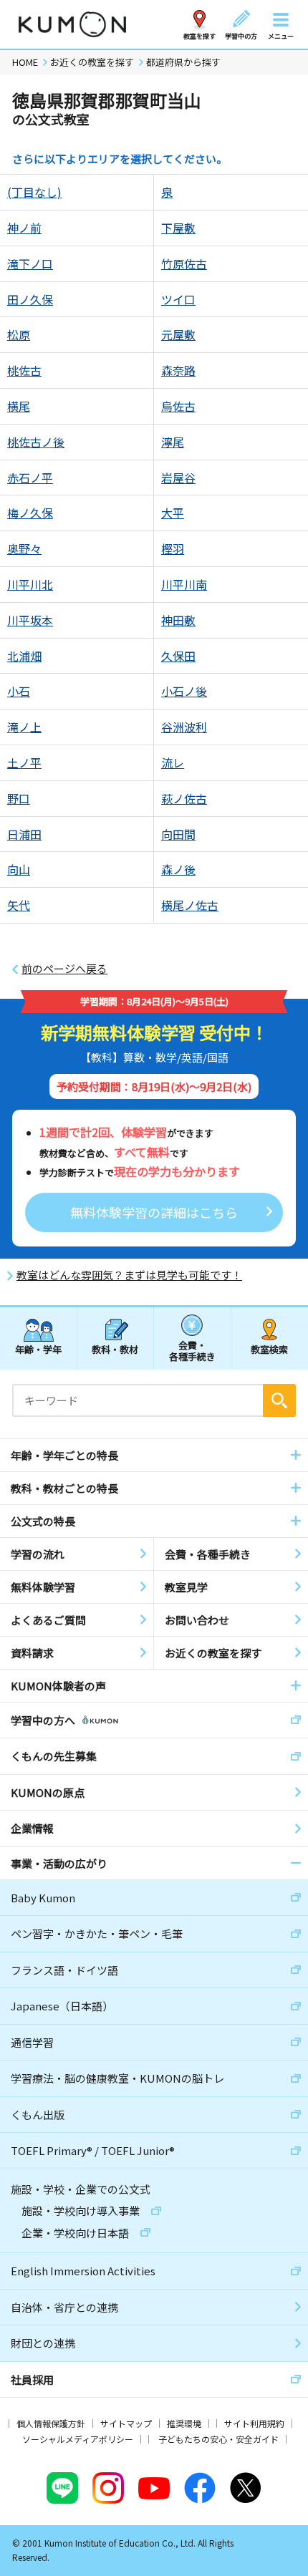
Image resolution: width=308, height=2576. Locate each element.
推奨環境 (184, 2423)
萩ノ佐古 (184, 798)
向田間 (178, 834)
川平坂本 (30, 620)
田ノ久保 (30, 299)
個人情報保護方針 (51, 2423)
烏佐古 (178, 406)
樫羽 (173, 548)
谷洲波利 (184, 727)
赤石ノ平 (30, 478)
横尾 (19, 406)
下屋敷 (178, 228)
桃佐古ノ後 (36, 442)
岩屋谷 (178, 478)
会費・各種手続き (192, 1350)
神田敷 (178, 620)
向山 (19, 869)
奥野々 (24, 548)
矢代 (19, 905)
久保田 (178, 656)
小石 (19, 691)
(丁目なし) (34, 192)
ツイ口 (178, 299)
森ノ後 (178, 869)
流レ (173, 762)
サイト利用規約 (254, 2423)
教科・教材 (115, 1349)
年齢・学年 (38, 1349)
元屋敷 (178, 334)
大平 (173, 513)
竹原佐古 (184, 263)
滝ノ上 (24, 727)
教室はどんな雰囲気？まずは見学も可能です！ (129, 1275)
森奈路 (178, 370)
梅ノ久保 (30, 513)
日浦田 (24, 834)
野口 (19, 798)
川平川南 (184, 584)
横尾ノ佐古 (190, 905)
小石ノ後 (184, 691)
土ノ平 (24, 762)
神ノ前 (24, 228)
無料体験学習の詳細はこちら (154, 1212)
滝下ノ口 (30, 263)
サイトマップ (126, 2423)
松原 (19, 334)
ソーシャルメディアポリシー (78, 2439)
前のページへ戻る (64, 969)
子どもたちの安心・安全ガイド (218, 2439)
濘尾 (173, 442)
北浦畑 (24, 656)
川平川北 (30, 584)
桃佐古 (24, 370)
